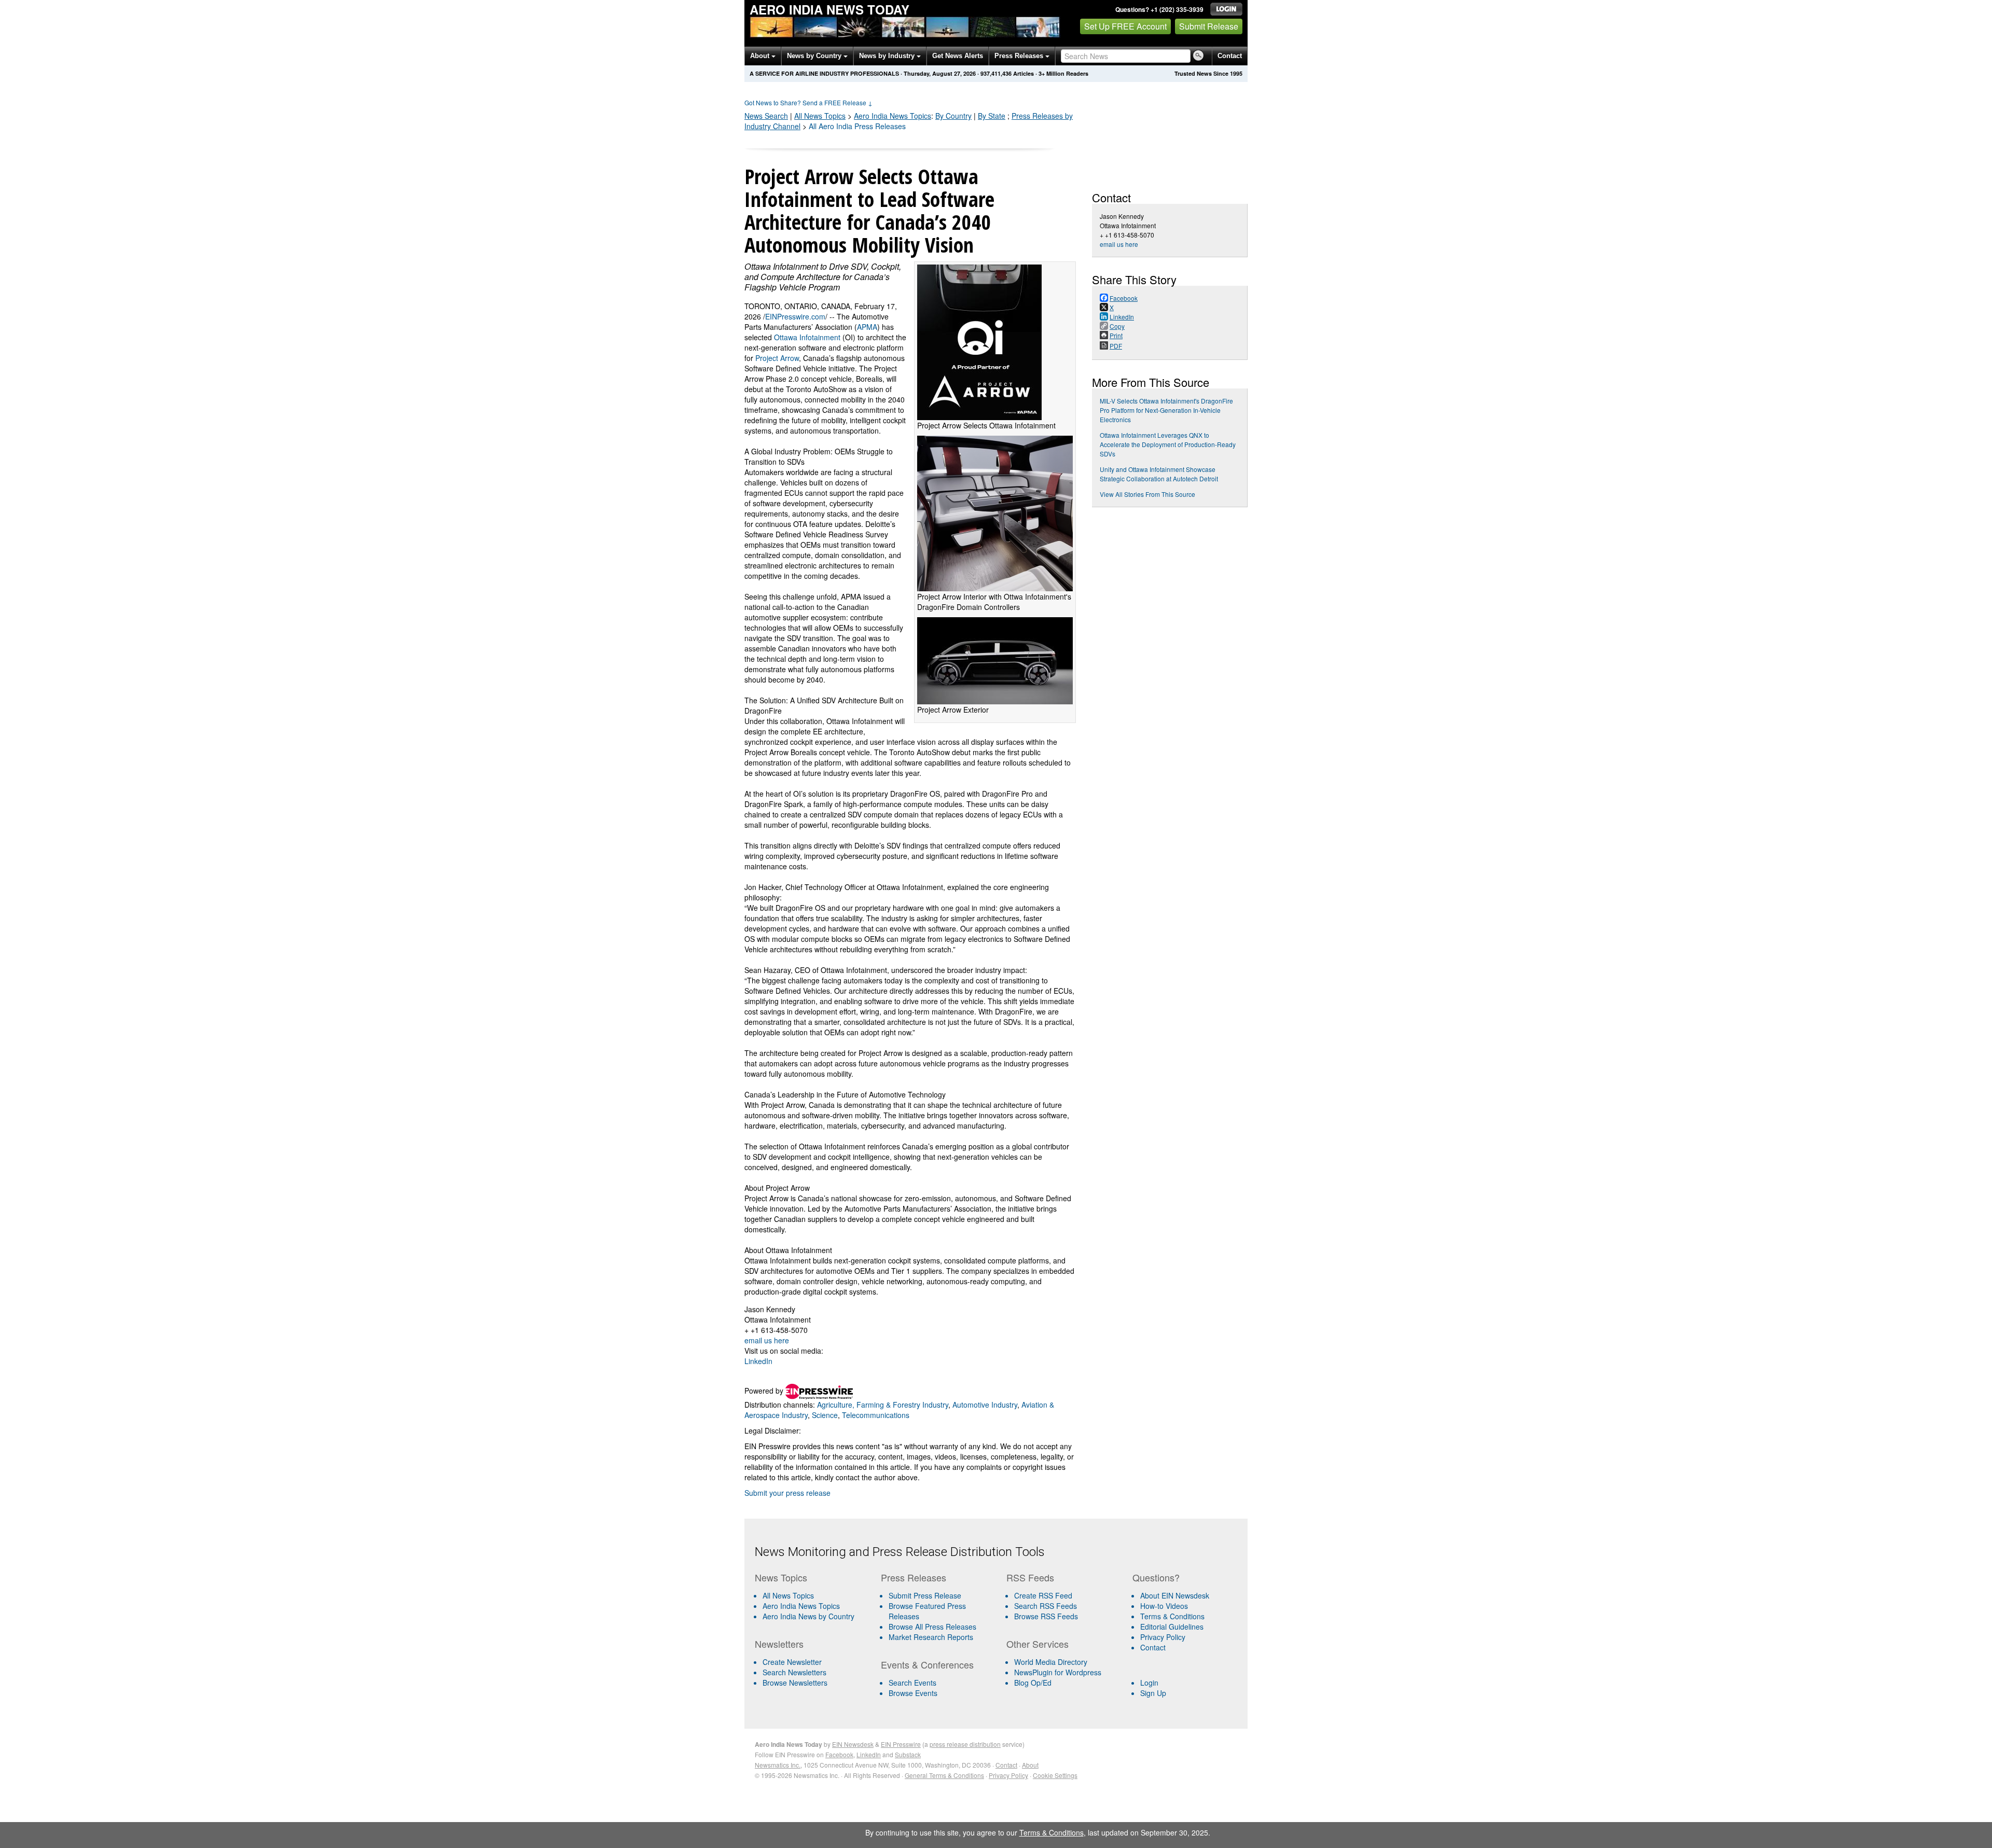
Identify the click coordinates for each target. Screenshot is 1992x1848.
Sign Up (1153, 1693)
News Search (766, 116)
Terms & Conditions (1172, 1616)
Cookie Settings (1055, 1775)
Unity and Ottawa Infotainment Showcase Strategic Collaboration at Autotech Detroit (1159, 474)
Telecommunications (876, 1415)
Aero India (893, 116)
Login (1149, 1683)
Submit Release (1209, 26)
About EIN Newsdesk (1175, 1595)
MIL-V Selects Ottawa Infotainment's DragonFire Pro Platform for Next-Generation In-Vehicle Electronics (1166, 410)
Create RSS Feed (1043, 1595)
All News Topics (820, 116)
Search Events (912, 1683)
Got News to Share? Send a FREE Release (808, 102)
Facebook (839, 1754)
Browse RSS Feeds (1046, 1616)
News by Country (815, 56)
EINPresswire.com (795, 316)
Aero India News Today (829, 9)
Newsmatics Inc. (778, 1765)
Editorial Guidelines (1172, 1627)
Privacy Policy (1163, 1637)
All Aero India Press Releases (857, 126)
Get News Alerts (958, 56)
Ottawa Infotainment (807, 337)
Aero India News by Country (808, 1616)
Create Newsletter (792, 1662)
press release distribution (965, 1744)
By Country (953, 116)
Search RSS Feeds (1046, 1606)
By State (992, 116)
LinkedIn (758, 1361)
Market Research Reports (931, 1637)
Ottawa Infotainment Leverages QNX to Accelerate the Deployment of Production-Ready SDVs (1168, 444)
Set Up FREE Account (1125, 26)
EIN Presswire (901, 1744)
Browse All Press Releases (932, 1627)
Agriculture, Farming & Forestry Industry (883, 1405)
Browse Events (913, 1693)
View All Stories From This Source (1147, 494)
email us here (767, 1340)
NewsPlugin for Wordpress (1058, 1672)
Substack (908, 1754)
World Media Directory (1051, 1662)
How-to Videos (1164, 1606)
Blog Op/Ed (1033, 1683)
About (761, 56)
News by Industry (888, 56)
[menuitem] (814, 1606)
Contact (1230, 56)
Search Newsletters (794, 1672)
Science (825, 1415)
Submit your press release (787, 1493)
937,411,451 (996, 73)
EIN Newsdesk (853, 1744)
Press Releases (1020, 56)
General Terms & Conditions (944, 1775)
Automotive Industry (985, 1405)
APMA (867, 327)
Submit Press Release (925, 1595)
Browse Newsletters (795, 1683)
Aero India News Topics (801, 1606)
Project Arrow (777, 358)
